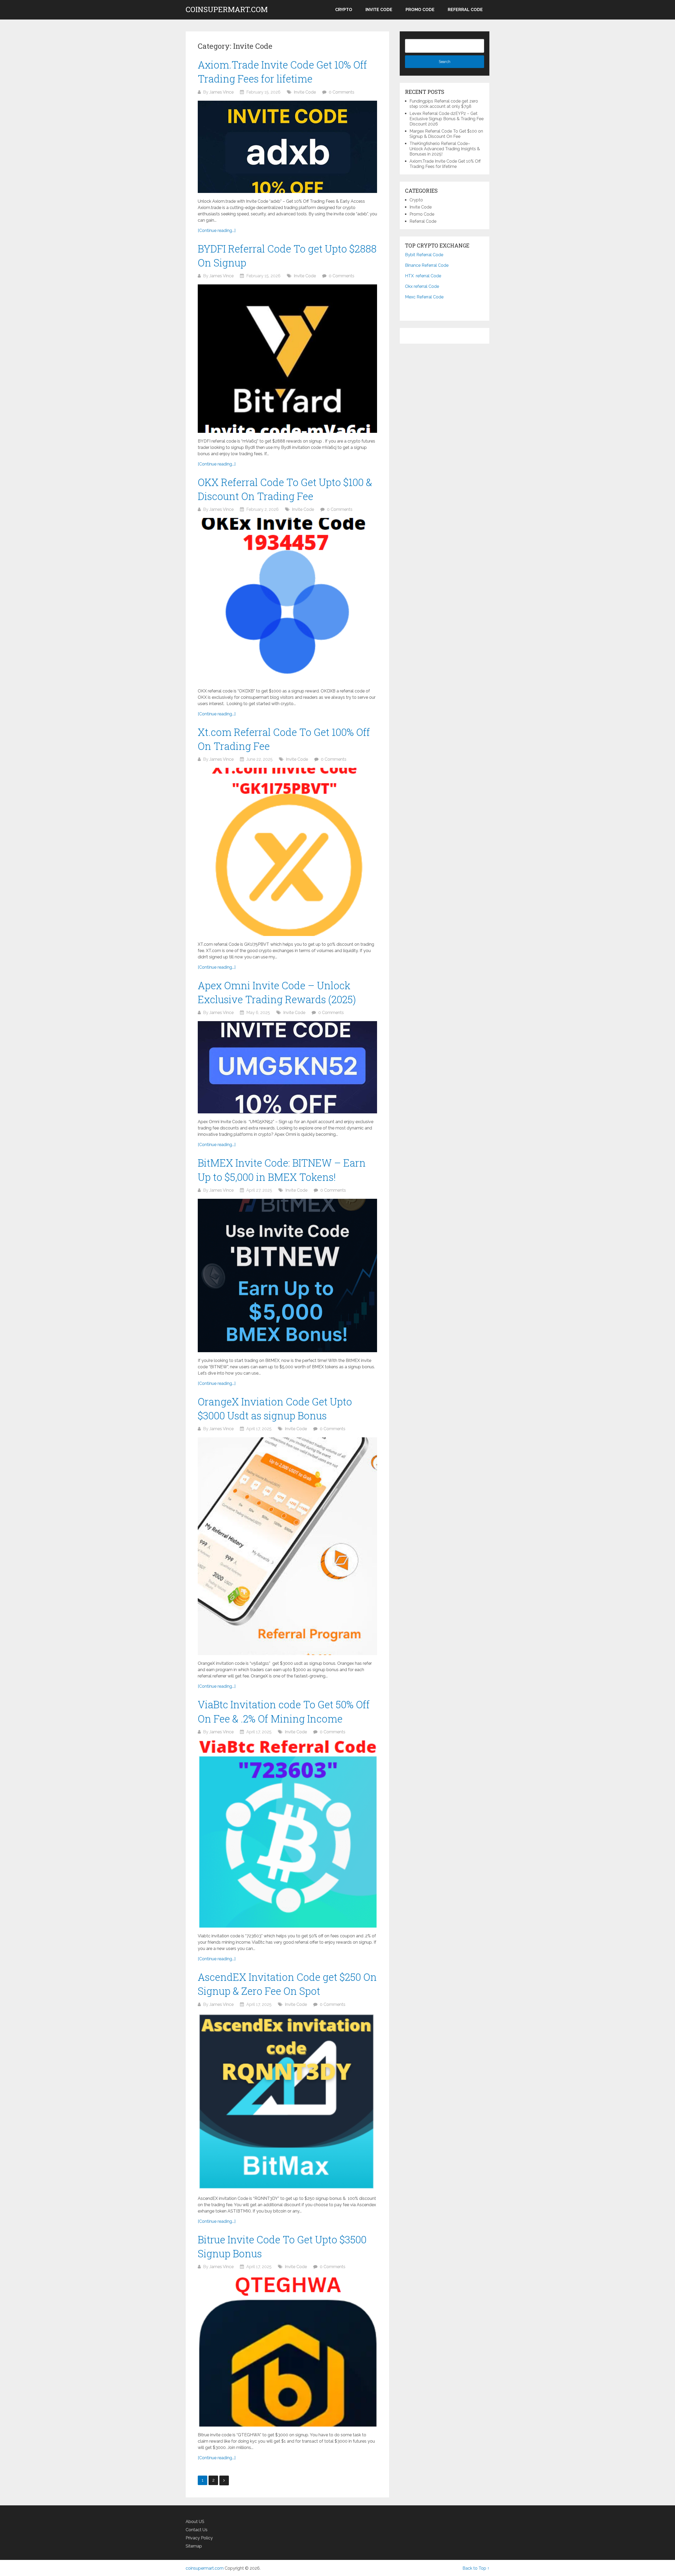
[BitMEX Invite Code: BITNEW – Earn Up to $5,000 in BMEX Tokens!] (287, 1275)
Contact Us (197, 2530)
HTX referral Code (423, 276)
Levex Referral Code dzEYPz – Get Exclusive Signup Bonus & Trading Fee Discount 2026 (447, 119)
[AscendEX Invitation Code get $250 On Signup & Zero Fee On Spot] (287, 2102)
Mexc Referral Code (424, 297)
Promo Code (420, 10)
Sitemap (194, 2546)
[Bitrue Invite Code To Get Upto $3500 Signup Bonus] (287, 2351)
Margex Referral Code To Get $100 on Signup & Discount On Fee (446, 134)
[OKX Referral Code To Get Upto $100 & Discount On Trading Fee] (287, 600)
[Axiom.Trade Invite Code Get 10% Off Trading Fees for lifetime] (287, 147)
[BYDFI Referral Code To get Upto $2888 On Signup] (287, 359)
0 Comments (342, 92)
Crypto (344, 10)
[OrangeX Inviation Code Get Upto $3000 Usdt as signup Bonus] (287, 1546)
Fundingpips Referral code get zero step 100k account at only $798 (444, 104)
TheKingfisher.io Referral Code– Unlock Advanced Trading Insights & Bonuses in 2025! (445, 149)
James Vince (221, 92)
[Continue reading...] (217, 231)
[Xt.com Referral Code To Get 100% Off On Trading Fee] (287, 852)
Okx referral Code (422, 286)
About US (195, 2522)
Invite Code (379, 10)
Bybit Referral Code (424, 255)
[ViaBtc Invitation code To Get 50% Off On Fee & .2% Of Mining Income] (287, 1834)
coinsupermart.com (227, 9)
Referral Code (465, 10)
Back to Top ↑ (476, 2568)
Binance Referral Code (427, 265)
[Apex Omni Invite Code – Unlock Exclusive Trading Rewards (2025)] (287, 1067)
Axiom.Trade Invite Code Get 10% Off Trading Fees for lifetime (445, 164)
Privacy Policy (199, 2538)
